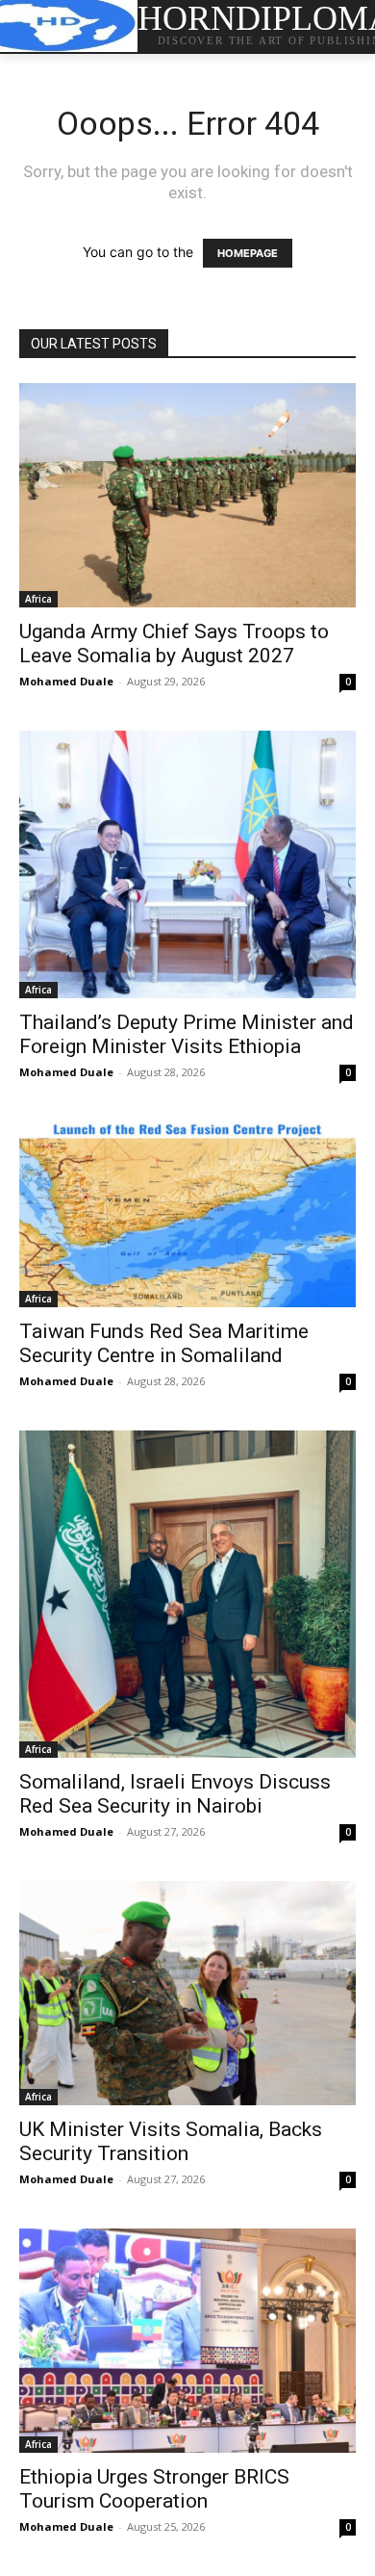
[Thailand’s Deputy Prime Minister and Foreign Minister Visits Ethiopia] (187, 864)
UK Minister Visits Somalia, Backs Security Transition (171, 2141)
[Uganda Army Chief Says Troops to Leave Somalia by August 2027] (187, 495)
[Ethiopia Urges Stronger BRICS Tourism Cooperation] (187, 2341)
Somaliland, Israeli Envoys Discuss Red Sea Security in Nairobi (175, 1794)
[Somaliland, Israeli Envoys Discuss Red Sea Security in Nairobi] (187, 1594)
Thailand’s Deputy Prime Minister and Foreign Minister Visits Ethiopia (187, 1034)
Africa (38, 599)
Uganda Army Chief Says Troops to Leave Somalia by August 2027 (174, 644)
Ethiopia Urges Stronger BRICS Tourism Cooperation (154, 2489)
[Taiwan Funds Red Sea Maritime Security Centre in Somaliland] (187, 1214)
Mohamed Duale (66, 681)
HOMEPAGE (248, 253)
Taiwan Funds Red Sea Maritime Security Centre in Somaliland (164, 1343)
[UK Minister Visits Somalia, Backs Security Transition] (187, 1993)
